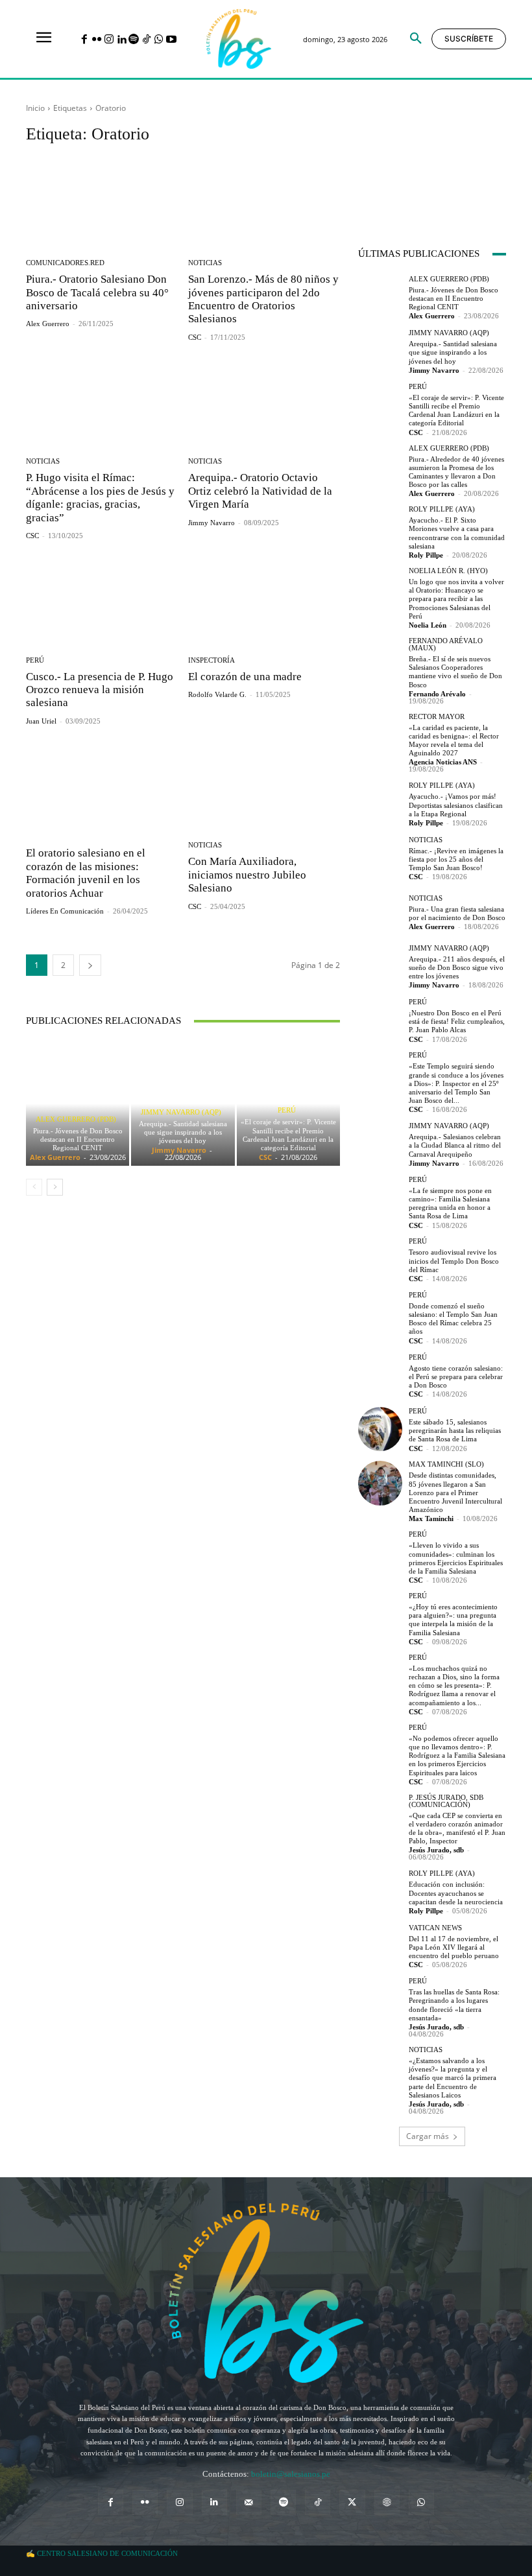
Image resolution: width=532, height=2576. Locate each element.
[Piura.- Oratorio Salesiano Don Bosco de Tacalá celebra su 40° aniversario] (102, 203)
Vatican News (435, 1928)
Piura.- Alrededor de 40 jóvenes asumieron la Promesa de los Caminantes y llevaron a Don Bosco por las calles (456, 472)
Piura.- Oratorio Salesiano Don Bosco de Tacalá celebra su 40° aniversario (97, 292)
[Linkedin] (122, 40)
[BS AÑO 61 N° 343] (470, 157)
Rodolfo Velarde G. (217, 694)
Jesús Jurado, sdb (436, 1850)
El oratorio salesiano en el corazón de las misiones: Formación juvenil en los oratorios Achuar (86, 873)
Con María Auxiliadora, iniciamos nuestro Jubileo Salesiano (247, 875)
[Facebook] (84, 40)
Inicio (35, 108)
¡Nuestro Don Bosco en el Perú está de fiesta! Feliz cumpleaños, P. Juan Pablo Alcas (457, 1021)
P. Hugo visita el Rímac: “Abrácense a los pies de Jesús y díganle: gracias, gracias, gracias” (100, 497)
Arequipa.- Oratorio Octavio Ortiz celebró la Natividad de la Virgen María (260, 491)
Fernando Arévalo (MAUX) (446, 644)
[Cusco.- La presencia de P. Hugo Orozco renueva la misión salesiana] (102, 600)
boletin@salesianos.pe (291, 2474)
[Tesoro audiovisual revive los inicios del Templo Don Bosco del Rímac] (380, 1260)
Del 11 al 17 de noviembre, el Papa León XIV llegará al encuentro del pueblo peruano (454, 1947)
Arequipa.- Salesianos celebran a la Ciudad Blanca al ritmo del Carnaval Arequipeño (455, 1145)
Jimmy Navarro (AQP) (181, 1112)
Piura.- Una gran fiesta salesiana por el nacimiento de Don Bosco (457, 913)
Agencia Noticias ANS (443, 762)
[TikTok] (146, 40)
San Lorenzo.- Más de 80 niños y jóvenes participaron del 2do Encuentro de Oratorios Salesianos (263, 299)
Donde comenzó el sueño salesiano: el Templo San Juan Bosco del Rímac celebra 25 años (453, 1319)
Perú (35, 660)
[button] (416, 39)
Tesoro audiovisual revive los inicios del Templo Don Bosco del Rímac (454, 1260)
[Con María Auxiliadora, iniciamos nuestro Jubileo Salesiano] (264, 786)
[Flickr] (96, 40)
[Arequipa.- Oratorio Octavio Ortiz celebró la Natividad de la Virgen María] (264, 402)
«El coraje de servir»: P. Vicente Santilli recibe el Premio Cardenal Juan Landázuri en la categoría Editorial (288, 1135)
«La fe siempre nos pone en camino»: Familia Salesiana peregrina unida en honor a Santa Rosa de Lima (450, 1203)
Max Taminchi (431, 1518)
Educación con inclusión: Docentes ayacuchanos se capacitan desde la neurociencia (456, 1893)
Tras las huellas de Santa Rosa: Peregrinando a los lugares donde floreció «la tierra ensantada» (454, 2005)
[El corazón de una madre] (264, 600)
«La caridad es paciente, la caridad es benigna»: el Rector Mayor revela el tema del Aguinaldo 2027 (454, 740)
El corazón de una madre (245, 677)
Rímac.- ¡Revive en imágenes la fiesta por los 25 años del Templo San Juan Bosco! (456, 859)
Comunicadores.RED (65, 263)
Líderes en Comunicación (65, 911)
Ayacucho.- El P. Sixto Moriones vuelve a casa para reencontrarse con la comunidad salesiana (457, 533)
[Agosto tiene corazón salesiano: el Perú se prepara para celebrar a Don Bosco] (380, 1375)
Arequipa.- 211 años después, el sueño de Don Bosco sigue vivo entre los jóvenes (457, 967)
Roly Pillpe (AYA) (442, 509)
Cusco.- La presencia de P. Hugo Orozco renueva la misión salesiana (100, 690)
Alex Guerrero (48, 324)
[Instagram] (109, 40)
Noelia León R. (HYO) (448, 571)
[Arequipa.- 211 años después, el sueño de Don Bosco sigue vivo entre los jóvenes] (380, 966)
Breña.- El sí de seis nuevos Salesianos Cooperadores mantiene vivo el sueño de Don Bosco (455, 672)
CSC (195, 337)
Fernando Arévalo (437, 694)
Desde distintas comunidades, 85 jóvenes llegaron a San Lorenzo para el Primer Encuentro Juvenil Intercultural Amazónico (455, 1492)
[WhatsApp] (159, 40)
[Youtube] (171, 40)
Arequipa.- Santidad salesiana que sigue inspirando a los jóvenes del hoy (183, 1132)
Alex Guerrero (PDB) (76, 1119)
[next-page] (90, 965)
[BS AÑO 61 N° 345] (395, 157)
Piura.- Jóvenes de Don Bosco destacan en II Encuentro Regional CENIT (78, 1139)
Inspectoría (212, 660)
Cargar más (428, 2136)
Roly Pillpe (426, 555)
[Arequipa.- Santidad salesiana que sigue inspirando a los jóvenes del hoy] (380, 351)
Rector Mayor (437, 717)
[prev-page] (34, 1187)
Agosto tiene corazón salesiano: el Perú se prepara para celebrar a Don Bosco (456, 1377)
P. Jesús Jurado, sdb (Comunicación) (446, 1801)
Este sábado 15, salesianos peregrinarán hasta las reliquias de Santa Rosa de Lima (455, 1430)
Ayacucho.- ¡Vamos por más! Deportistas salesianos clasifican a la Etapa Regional (456, 805)
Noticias (205, 263)
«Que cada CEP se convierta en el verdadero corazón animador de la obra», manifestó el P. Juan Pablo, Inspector (457, 1828)
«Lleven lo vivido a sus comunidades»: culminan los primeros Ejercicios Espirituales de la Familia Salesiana (456, 1558)
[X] (352, 2502)
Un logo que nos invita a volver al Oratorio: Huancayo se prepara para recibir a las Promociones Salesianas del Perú (456, 599)
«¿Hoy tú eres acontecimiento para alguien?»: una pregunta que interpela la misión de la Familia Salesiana (453, 1620)
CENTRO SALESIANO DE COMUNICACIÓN (107, 2553)
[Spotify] (134, 40)
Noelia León (428, 625)
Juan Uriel (41, 721)
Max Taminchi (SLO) (446, 1464)
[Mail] (249, 2502)
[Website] (387, 2502)
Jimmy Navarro (212, 523)
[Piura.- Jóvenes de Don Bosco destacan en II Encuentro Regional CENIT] (78, 1104)
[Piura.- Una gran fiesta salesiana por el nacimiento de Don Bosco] (380, 912)
